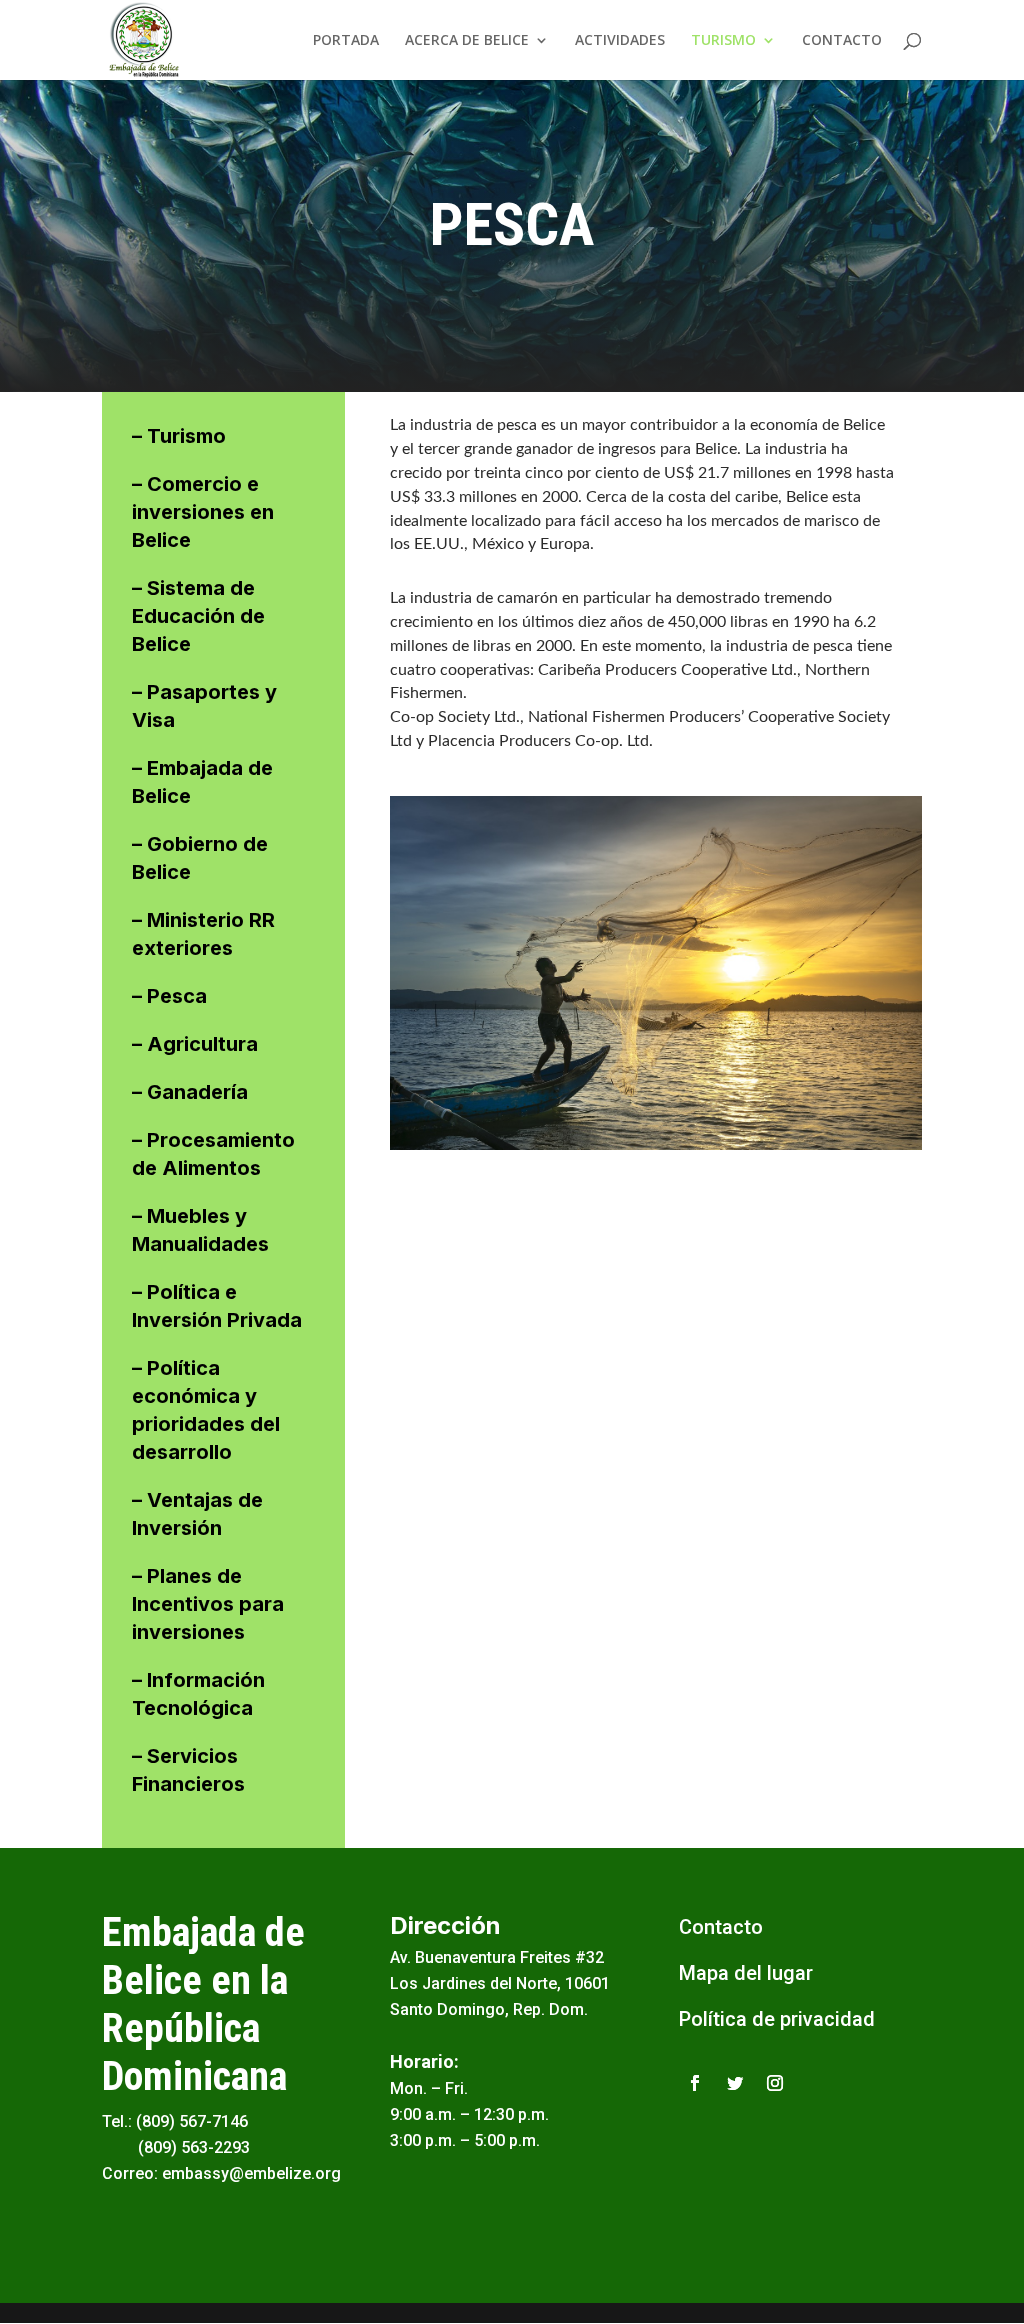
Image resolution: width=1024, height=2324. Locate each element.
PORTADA (346, 41)
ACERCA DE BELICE (467, 41)
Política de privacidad (777, 2019)
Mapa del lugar (746, 1973)
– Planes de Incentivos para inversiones (208, 1604)
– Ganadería (190, 1092)
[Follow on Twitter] (735, 2083)
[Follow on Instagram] (775, 2083)
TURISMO (723, 41)
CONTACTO (842, 41)
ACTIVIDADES (620, 41)
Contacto (721, 1927)
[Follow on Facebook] (695, 2083)
